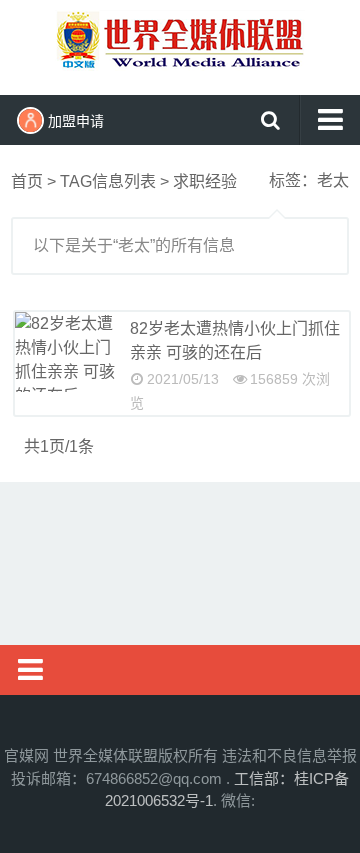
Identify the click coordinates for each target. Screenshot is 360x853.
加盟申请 (76, 121)
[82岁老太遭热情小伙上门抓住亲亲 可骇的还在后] (65, 352)
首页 (27, 181)
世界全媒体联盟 (180, 45)
